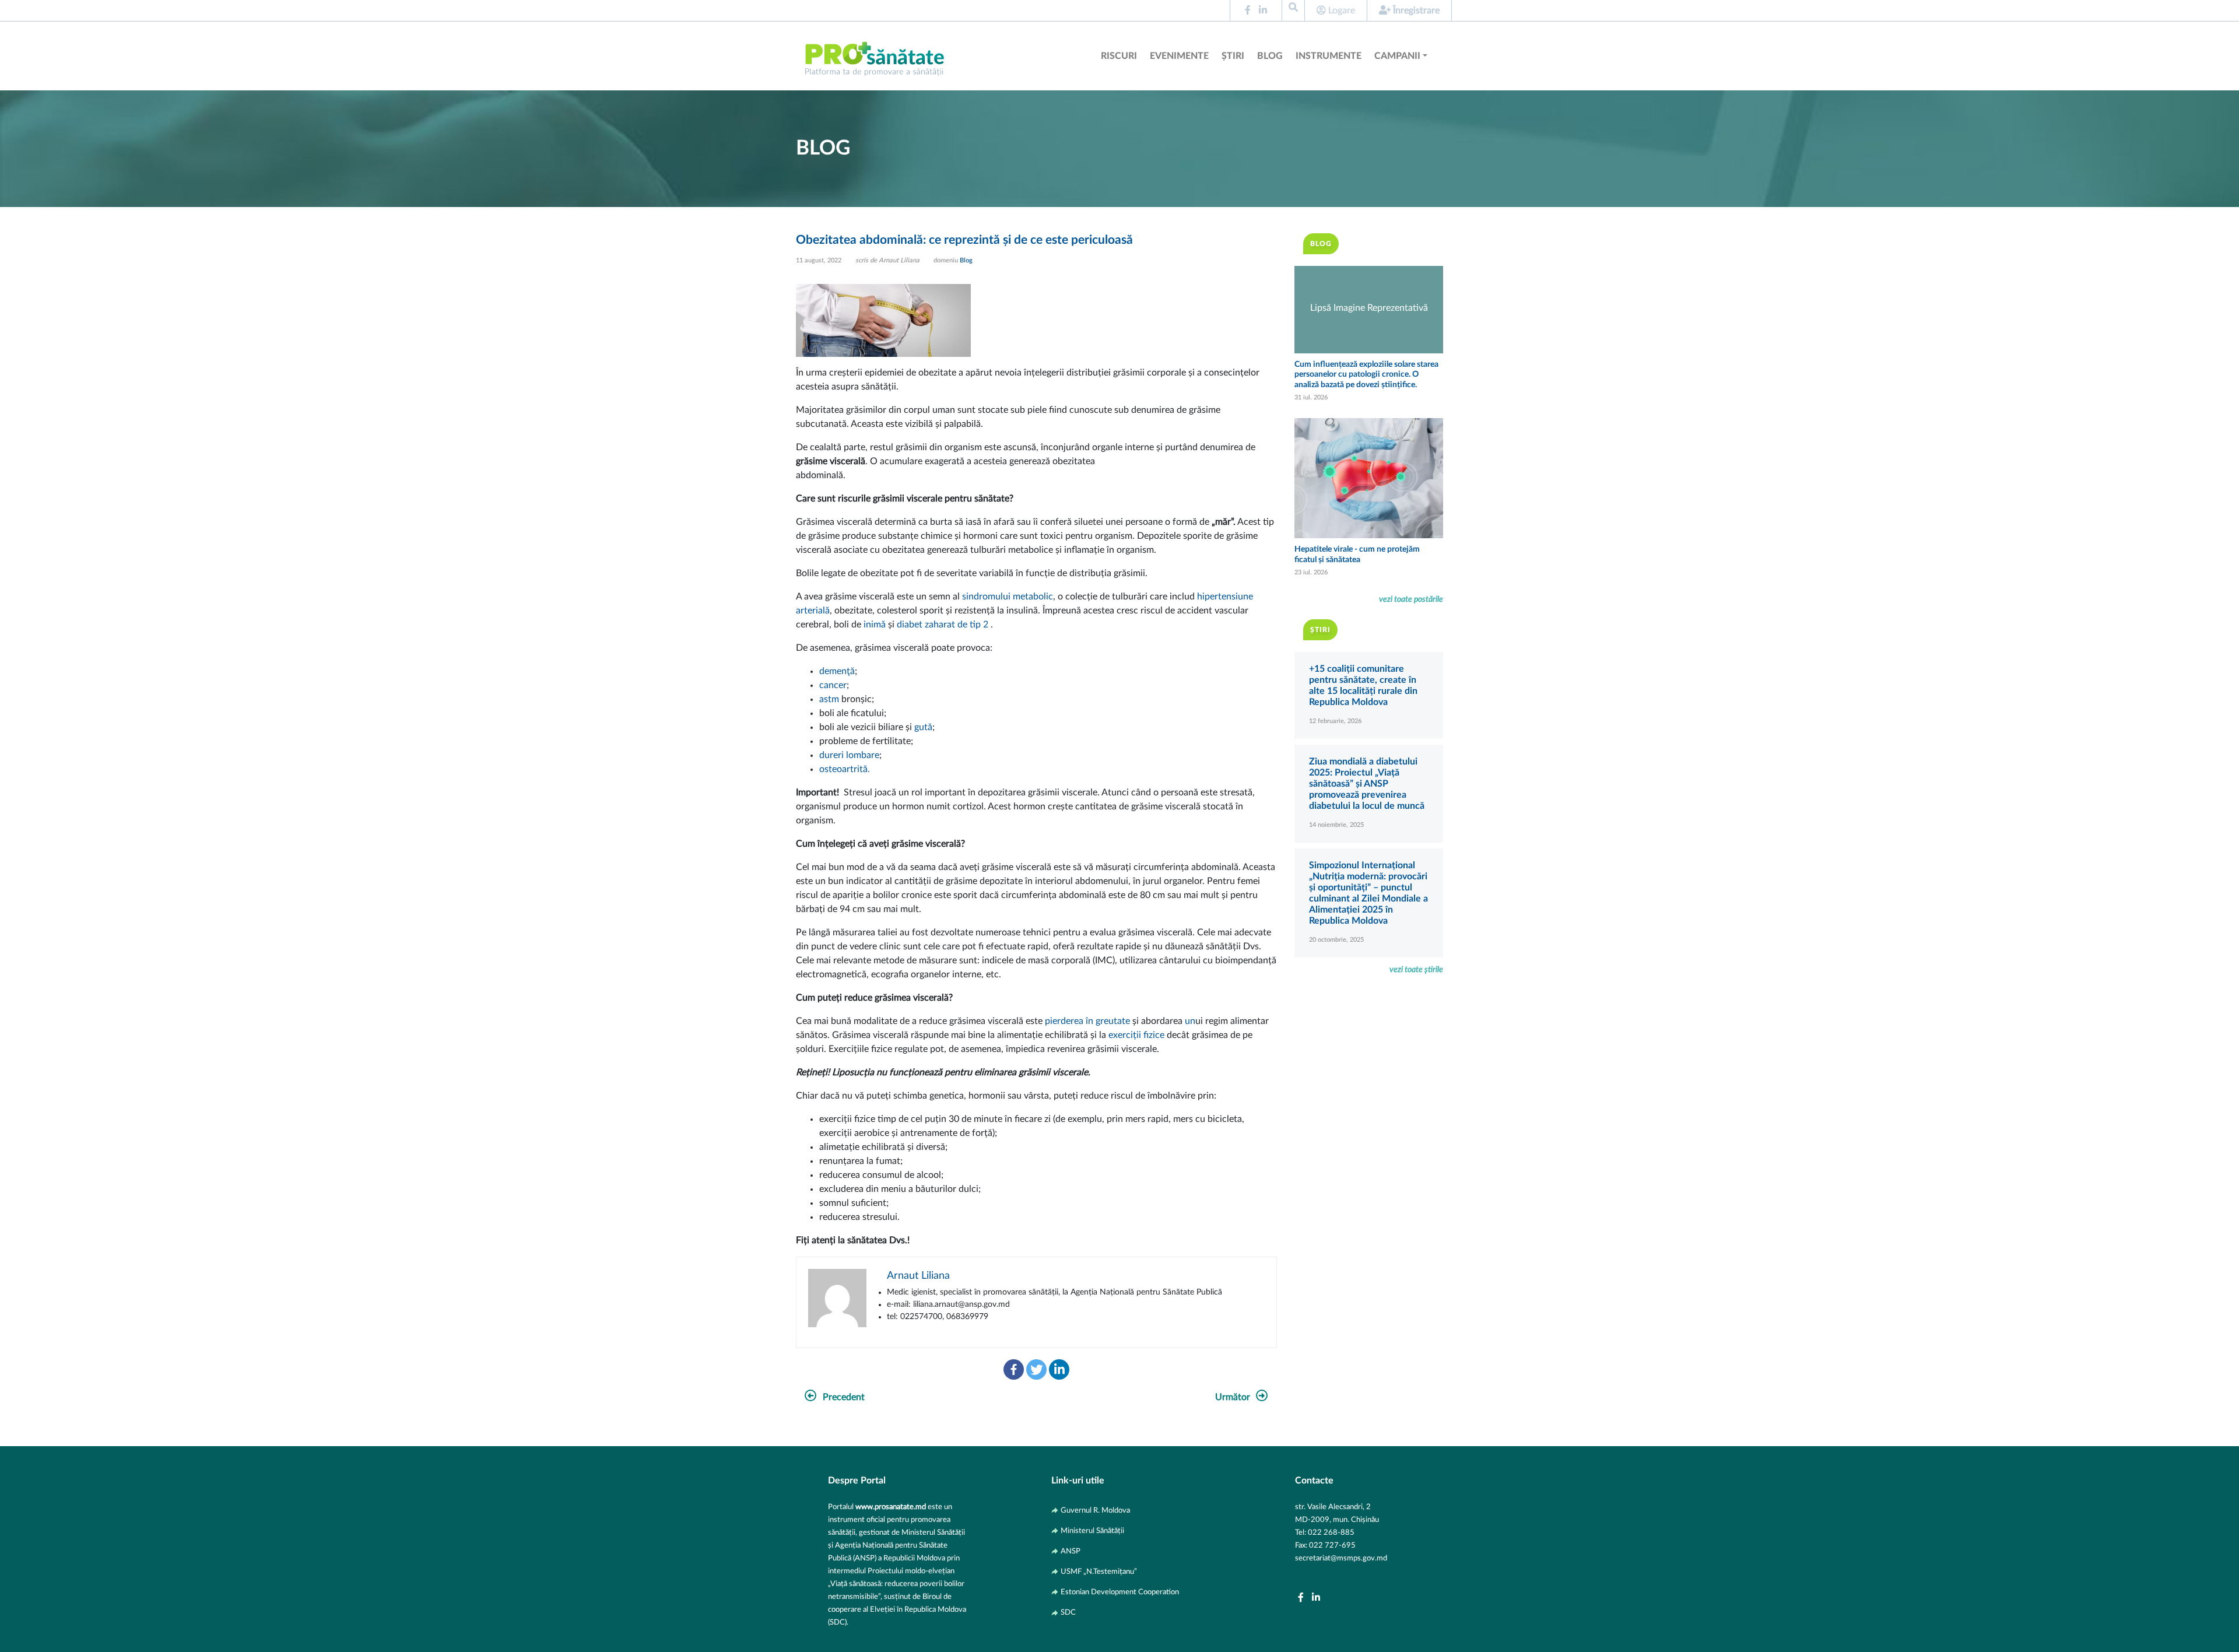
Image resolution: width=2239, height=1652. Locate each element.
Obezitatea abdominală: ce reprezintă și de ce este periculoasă (964, 240)
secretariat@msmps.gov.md (1341, 1558)
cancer (833, 685)
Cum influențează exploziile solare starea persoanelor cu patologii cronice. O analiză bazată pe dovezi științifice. (1366, 374)
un (1190, 1021)
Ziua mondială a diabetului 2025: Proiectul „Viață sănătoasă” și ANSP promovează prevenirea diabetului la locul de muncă (1367, 784)
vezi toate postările (1411, 599)
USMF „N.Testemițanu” (1099, 1572)
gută (923, 727)
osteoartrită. (845, 769)
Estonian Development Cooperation (1120, 1592)
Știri (1233, 56)
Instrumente (1329, 56)
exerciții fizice (1136, 1035)
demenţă (837, 671)
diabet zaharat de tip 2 (943, 625)
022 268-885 (1331, 1532)
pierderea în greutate (1087, 1021)
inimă (875, 625)
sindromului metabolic (1008, 597)
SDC (1068, 1612)
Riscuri (1119, 56)
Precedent (844, 1397)
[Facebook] (1014, 1369)
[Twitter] (1036, 1369)
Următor (1233, 1397)
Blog (1270, 56)
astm (829, 699)
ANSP (1071, 1551)
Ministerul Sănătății (1092, 1531)
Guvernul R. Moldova (1095, 1510)
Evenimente (1179, 56)
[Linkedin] (1059, 1369)
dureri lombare (849, 755)
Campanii (1397, 56)
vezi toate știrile (1416, 969)
